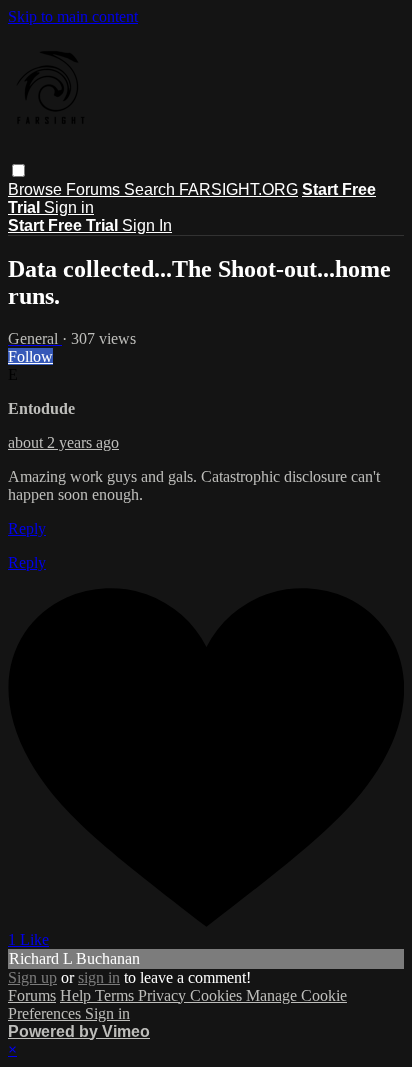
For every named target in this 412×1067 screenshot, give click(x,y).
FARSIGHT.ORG (238, 189)
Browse (37, 189)
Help (77, 995)
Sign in (69, 207)
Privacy (164, 995)
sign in (99, 977)
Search (151, 189)
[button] (18, 170)
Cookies (218, 995)
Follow (30, 356)
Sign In (147, 225)
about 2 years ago (63, 442)
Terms (116, 995)
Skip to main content (73, 16)
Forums (95, 189)
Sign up (32, 977)
